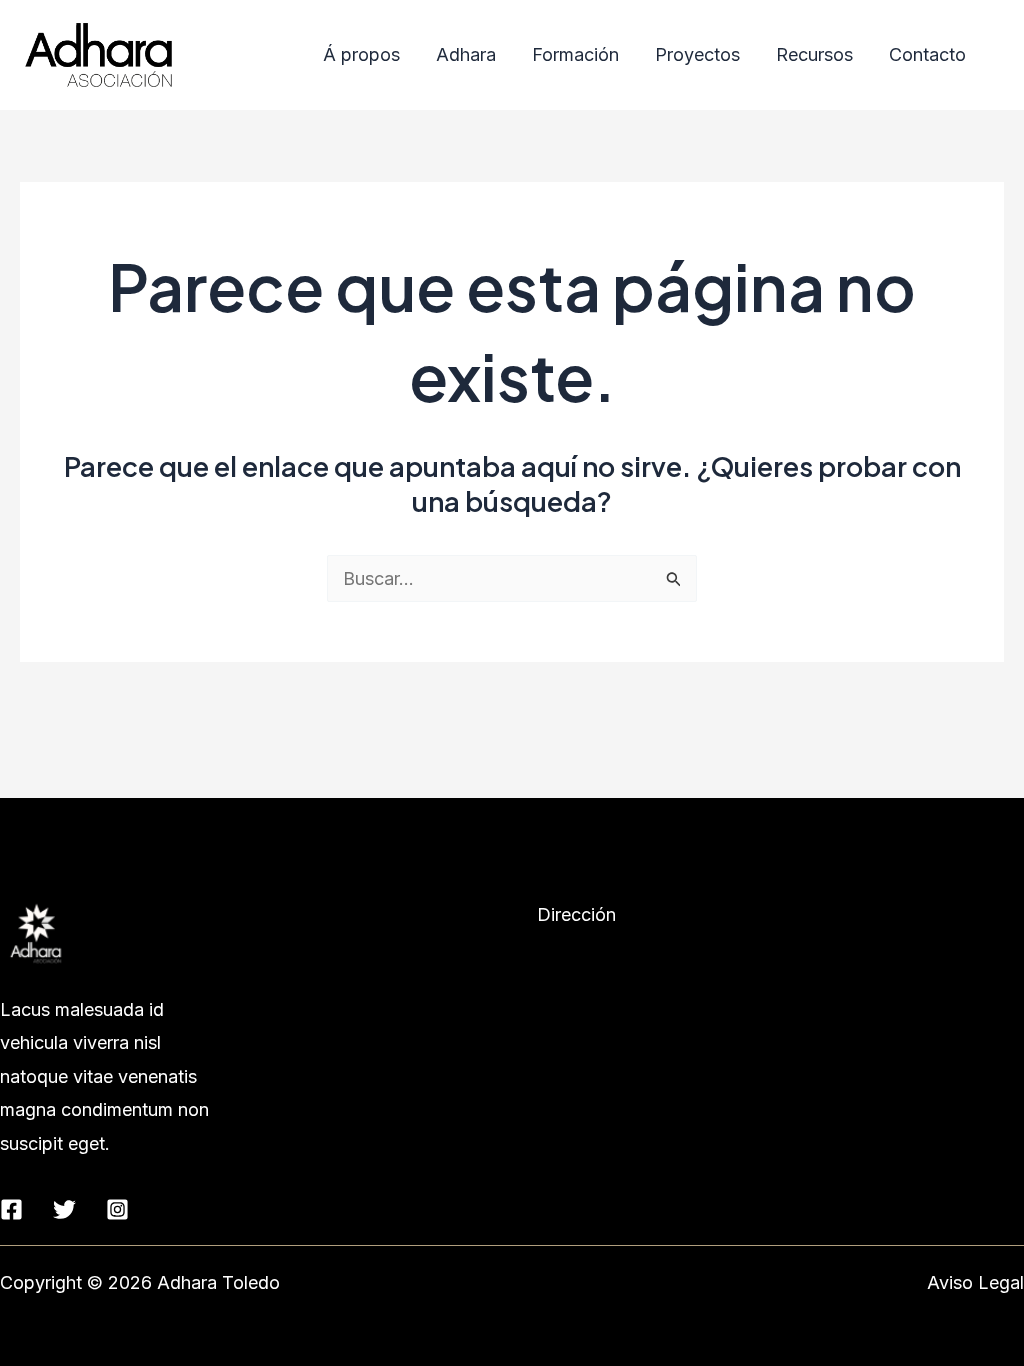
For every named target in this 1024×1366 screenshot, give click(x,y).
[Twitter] (64, 1209)
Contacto (927, 54)
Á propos (361, 54)
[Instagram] (117, 1209)
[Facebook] (11, 1209)
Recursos (814, 54)
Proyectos (697, 54)
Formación (575, 54)
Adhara (466, 54)
